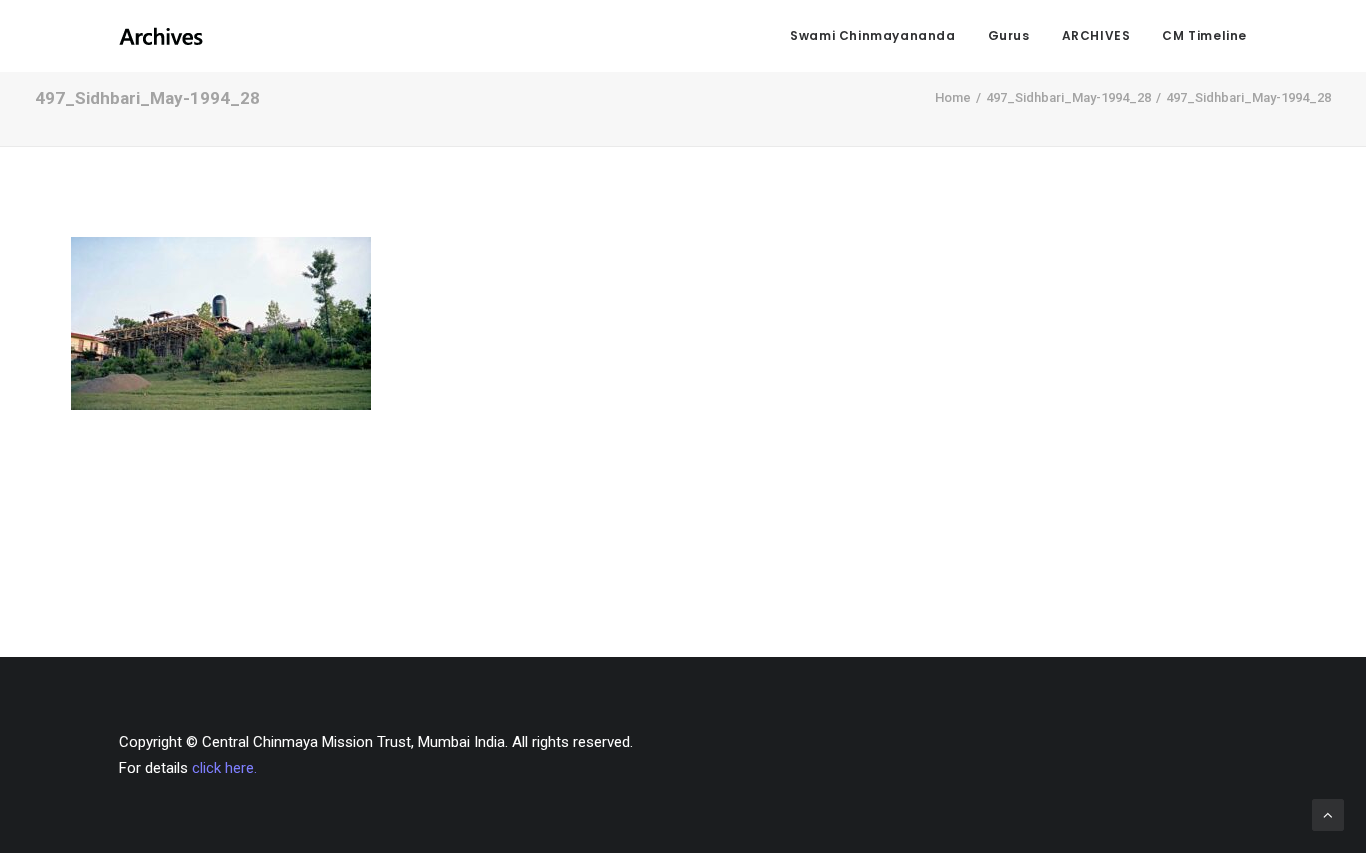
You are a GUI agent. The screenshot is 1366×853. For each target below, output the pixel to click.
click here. (224, 768)
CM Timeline (1204, 35)
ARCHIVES (1096, 35)
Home (953, 97)
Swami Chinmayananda (872, 35)
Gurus (1009, 35)
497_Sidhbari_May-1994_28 (1068, 97)
